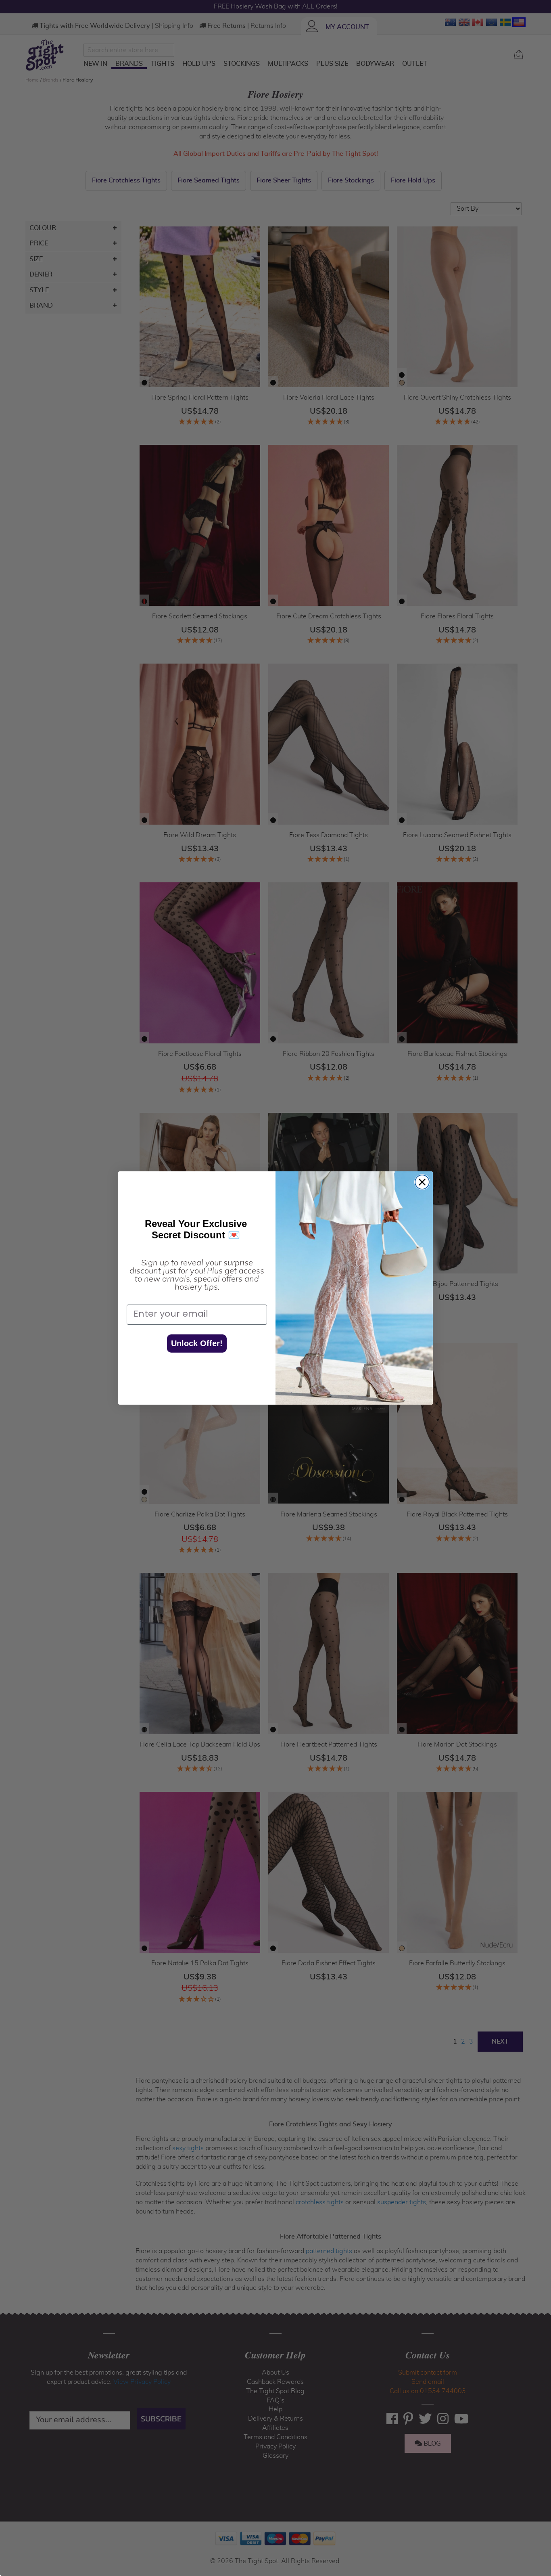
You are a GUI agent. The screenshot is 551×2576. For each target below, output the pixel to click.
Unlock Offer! (197, 1343)
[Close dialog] (422, 1182)
